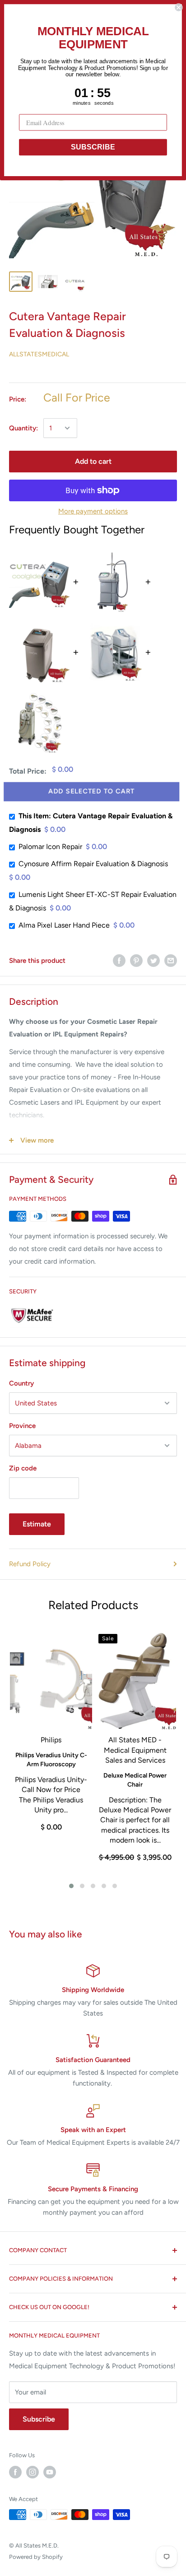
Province (22, 1426)
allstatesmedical (39, 354)
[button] (71, 1886)
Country (21, 1383)
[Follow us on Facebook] (15, 2472)
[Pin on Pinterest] (136, 960)
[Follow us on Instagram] (33, 2472)
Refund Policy (30, 1564)
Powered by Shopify (36, 2557)
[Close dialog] (178, 7)
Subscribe (39, 2419)
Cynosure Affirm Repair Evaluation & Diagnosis (93, 864)
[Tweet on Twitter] (153, 960)
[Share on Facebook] (119, 960)
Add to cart (93, 461)
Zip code (23, 1468)
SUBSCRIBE (93, 147)
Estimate (37, 1524)
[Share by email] (171, 960)
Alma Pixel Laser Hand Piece (64, 925)
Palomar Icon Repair (50, 847)
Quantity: (23, 428)
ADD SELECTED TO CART (93, 791)
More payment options (93, 511)
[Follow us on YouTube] (50, 2472)
